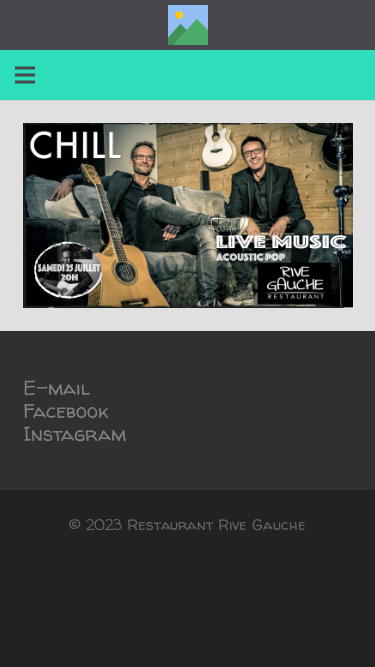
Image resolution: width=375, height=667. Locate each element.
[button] (25, 75)
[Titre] (188, 25)
